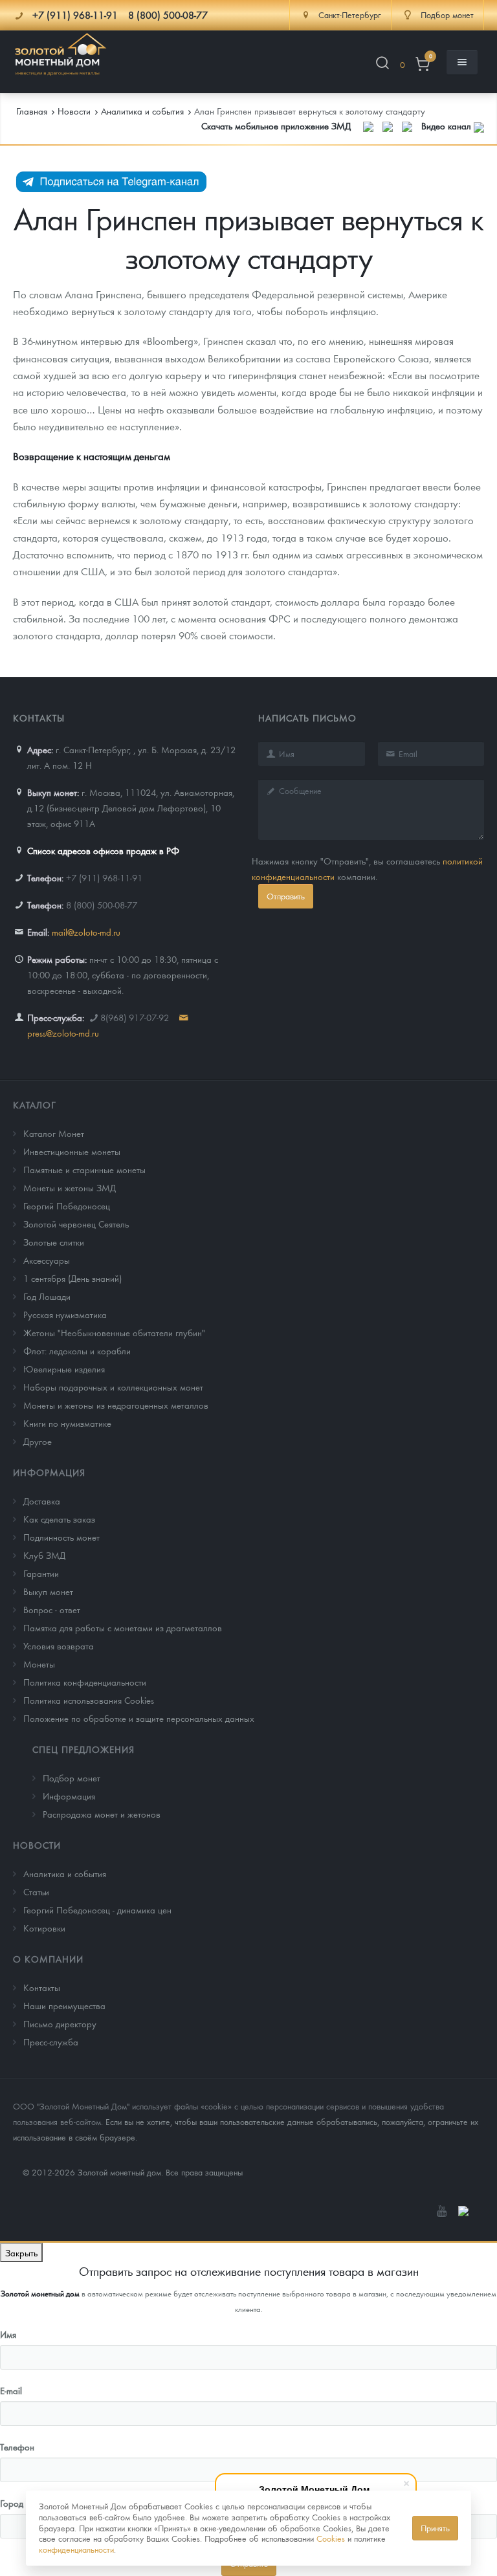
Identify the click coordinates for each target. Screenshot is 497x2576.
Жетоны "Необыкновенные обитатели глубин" (114, 1332)
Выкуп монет (48, 1591)
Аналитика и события (65, 1873)
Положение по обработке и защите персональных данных (139, 1718)
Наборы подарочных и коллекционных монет (113, 1387)
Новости (37, 1845)
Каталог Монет (54, 1133)
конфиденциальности (76, 2549)
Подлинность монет (61, 1537)
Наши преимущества (64, 2005)
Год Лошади (47, 1296)
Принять (435, 2528)
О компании (48, 1959)
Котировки (44, 1928)
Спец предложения (83, 1749)
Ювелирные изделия (64, 1369)
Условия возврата (59, 1646)
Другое (38, 1441)
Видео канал (447, 126)
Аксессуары (47, 1260)
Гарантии (41, 1573)
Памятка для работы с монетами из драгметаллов (123, 1627)
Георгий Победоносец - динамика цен (97, 1910)
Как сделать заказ (59, 1519)
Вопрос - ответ (52, 1609)
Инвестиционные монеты (72, 1151)
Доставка (42, 1501)
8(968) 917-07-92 (135, 1017)
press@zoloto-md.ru (63, 1033)
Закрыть (21, 2252)
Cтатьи (36, 1891)
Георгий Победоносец (67, 1205)
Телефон (17, 2447)
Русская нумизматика (65, 1314)
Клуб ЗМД (44, 1555)
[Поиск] (382, 65)
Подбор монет (72, 1778)
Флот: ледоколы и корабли (77, 1350)
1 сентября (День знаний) (72, 1278)
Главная (32, 111)
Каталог (35, 1105)
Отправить (286, 896)
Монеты (39, 1664)
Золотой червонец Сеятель (76, 1224)
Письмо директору (60, 2023)
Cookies (331, 2538)
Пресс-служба (51, 2042)
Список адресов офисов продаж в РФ (103, 850)
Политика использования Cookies (89, 1700)
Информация (49, 1472)
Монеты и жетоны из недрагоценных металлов (116, 1405)
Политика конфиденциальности (85, 1682)
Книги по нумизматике (67, 1423)
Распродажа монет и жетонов (102, 1814)
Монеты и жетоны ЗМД (70, 1187)
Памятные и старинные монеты (84, 1169)
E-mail (11, 2390)
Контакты (42, 1987)
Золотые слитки (54, 1242)
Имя (8, 2334)
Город (12, 2503)
